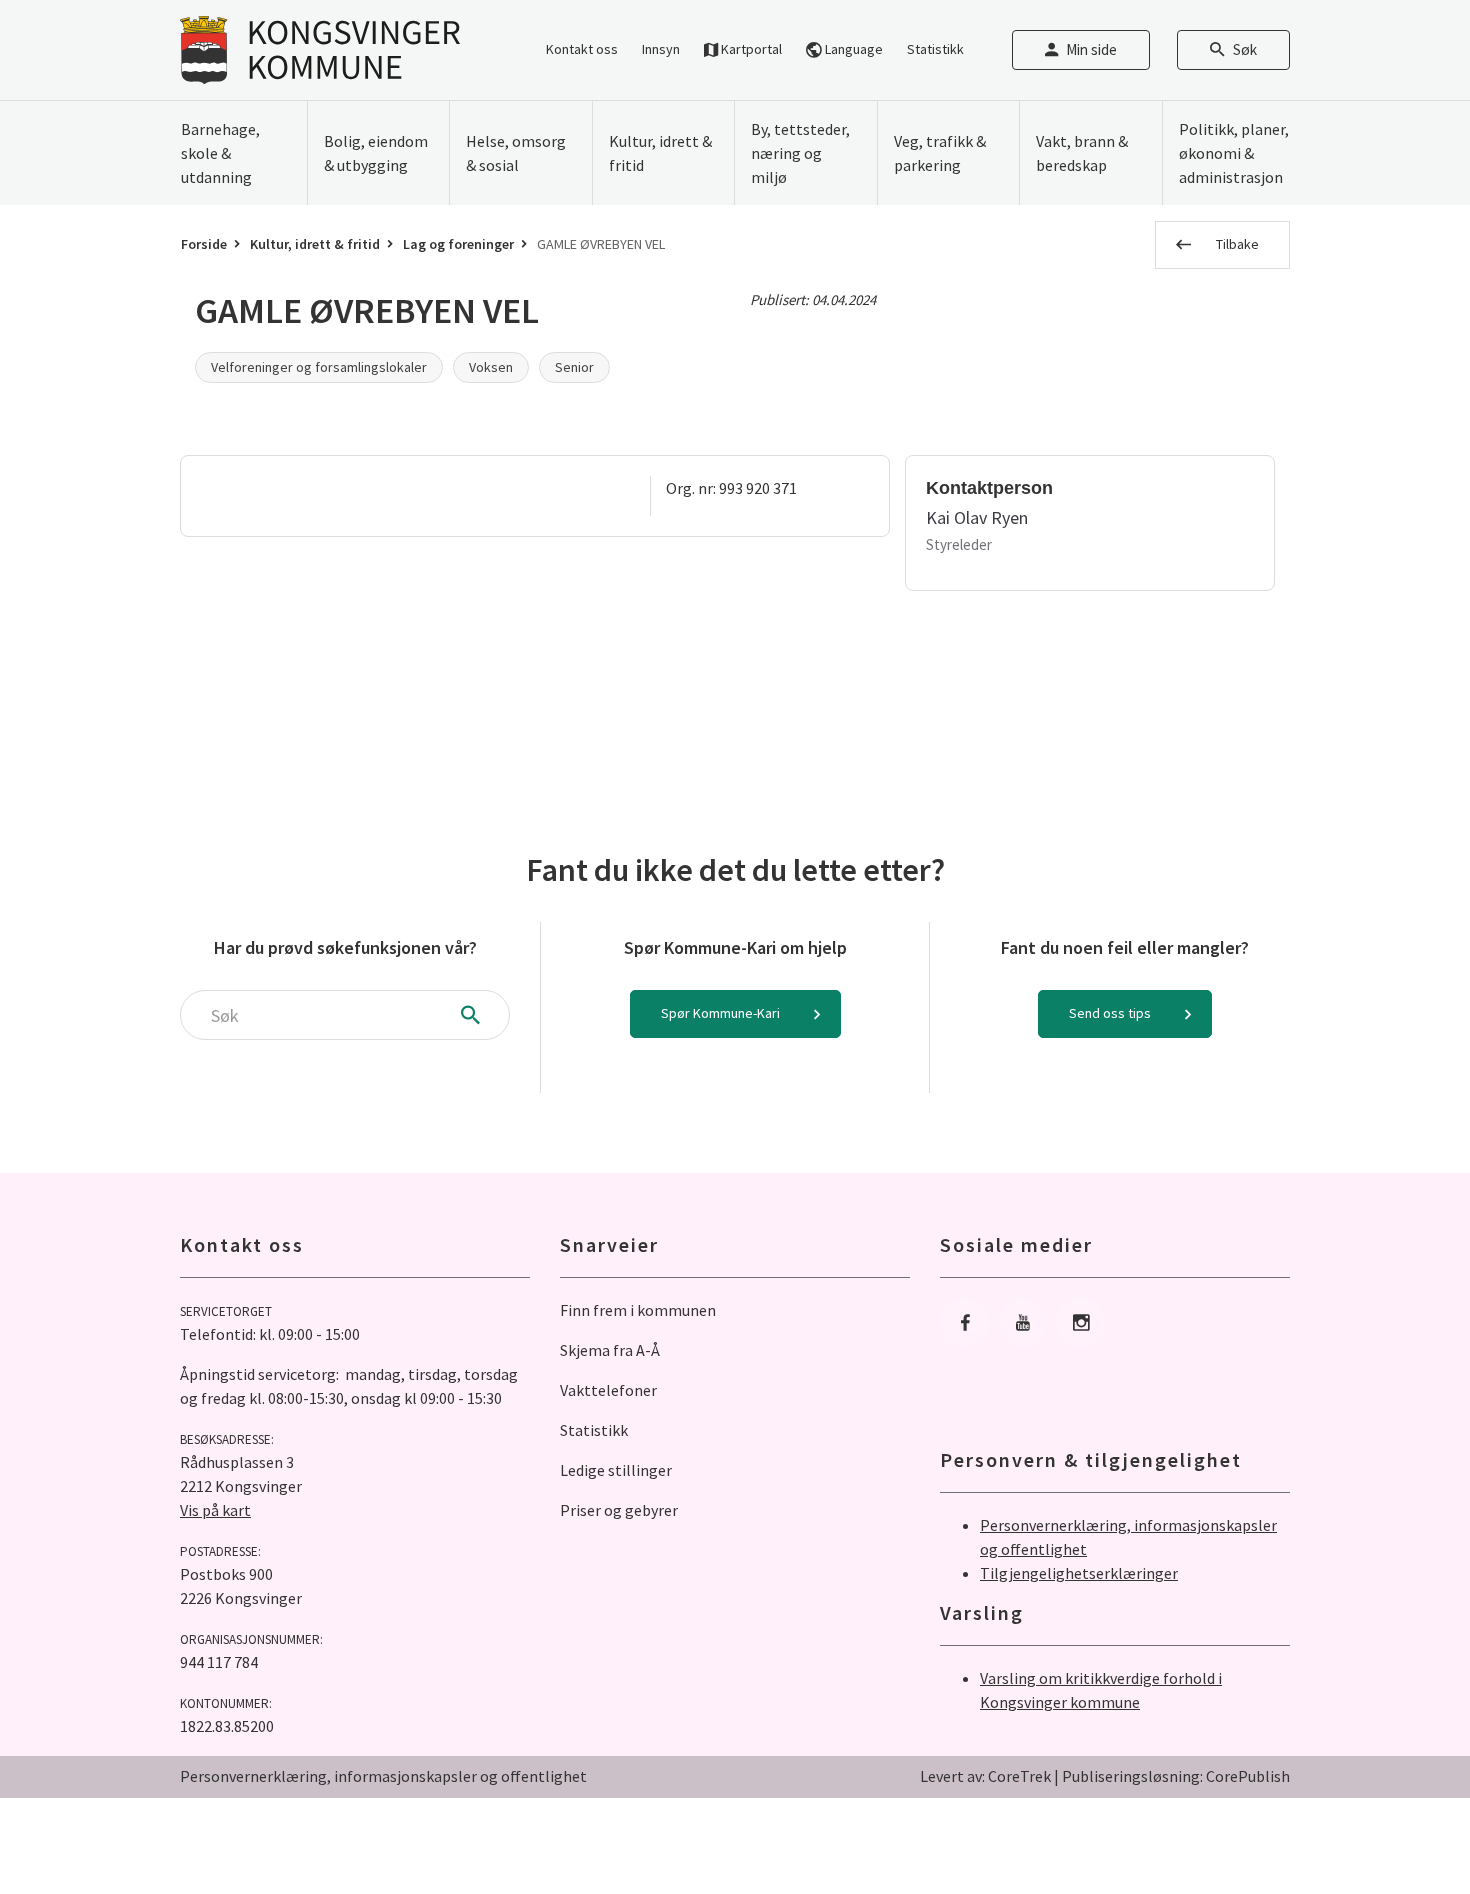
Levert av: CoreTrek (985, 1776)
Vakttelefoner (608, 1390)
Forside (204, 244)
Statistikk (935, 49)
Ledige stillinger (616, 1470)
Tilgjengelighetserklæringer (1079, 1573)
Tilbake (1237, 244)
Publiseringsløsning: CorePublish (1176, 1776)
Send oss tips (1110, 1013)
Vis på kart (215, 1510)
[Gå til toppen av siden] (1405, 1829)
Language (852, 49)
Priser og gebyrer (619, 1510)
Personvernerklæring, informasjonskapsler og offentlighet (383, 1776)
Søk (1245, 49)
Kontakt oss (582, 49)
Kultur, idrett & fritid (315, 244)
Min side (1091, 49)
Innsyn (661, 49)
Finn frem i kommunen (638, 1310)
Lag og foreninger (458, 244)
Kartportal (750, 49)
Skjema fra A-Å (610, 1350)
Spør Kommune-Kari (720, 1013)
